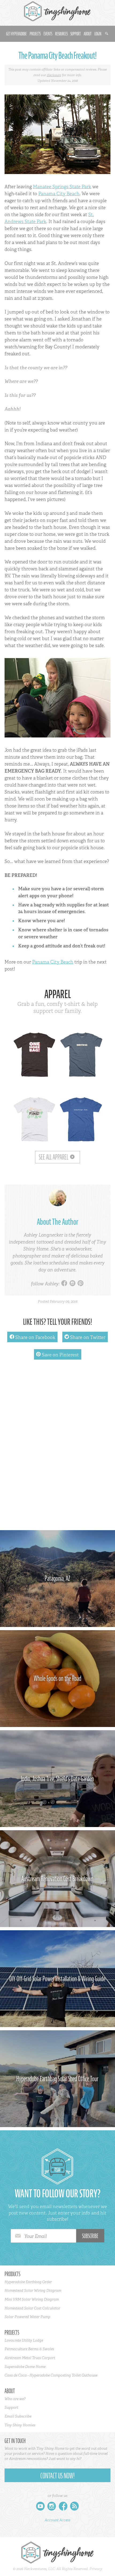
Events (48, 34)
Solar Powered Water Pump (27, 2317)
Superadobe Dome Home (25, 2367)
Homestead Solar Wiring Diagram (33, 2290)
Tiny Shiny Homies (20, 2425)
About (88, 34)
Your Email (36, 2236)
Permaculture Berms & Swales (29, 2349)
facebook (64, 1284)
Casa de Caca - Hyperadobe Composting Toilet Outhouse (51, 2375)
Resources (61, 34)
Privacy (96, 2569)
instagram (72, 1284)
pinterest (80, 1284)
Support (76, 34)
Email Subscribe (18, 2416)
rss (74, 2507)
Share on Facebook (32, 1337)
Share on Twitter (85, 1337)
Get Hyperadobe (16, 34)
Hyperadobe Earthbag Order (28, 2282)
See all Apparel (53, 1157)
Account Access (57, 2520)
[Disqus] (57, 1448)
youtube (40, 2507)
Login (98, 34)
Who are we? (15, 2399)
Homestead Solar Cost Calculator (32, 2308)
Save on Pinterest (57, 1355)
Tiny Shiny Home (57, 11)
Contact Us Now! (57, 2476)
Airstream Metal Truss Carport (30, 2358)
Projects (35, 34)
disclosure (54, 75)
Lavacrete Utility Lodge (24, 2340)
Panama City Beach (59, 194)
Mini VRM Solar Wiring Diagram (32, 2299)
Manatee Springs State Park (62, 187)
